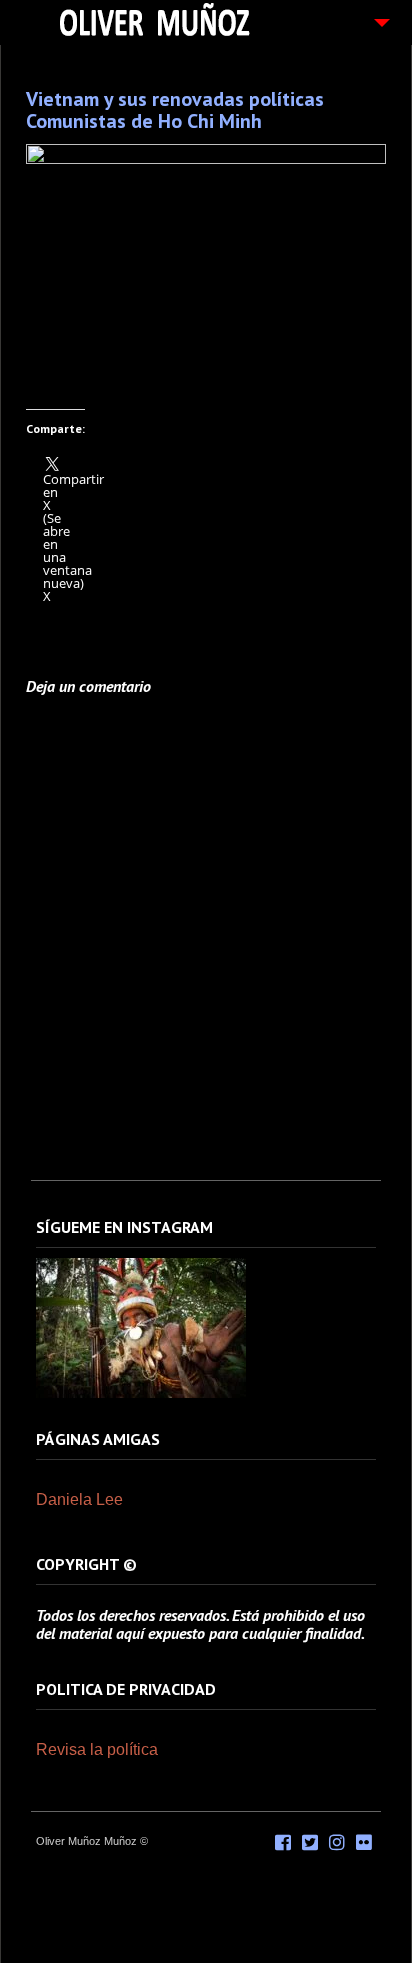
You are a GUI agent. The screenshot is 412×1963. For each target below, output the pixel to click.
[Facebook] (283, 1843)
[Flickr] (364, 1843)
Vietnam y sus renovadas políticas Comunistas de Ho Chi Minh (175, 110)
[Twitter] (310, 1843)
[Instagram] (141, 1394)
